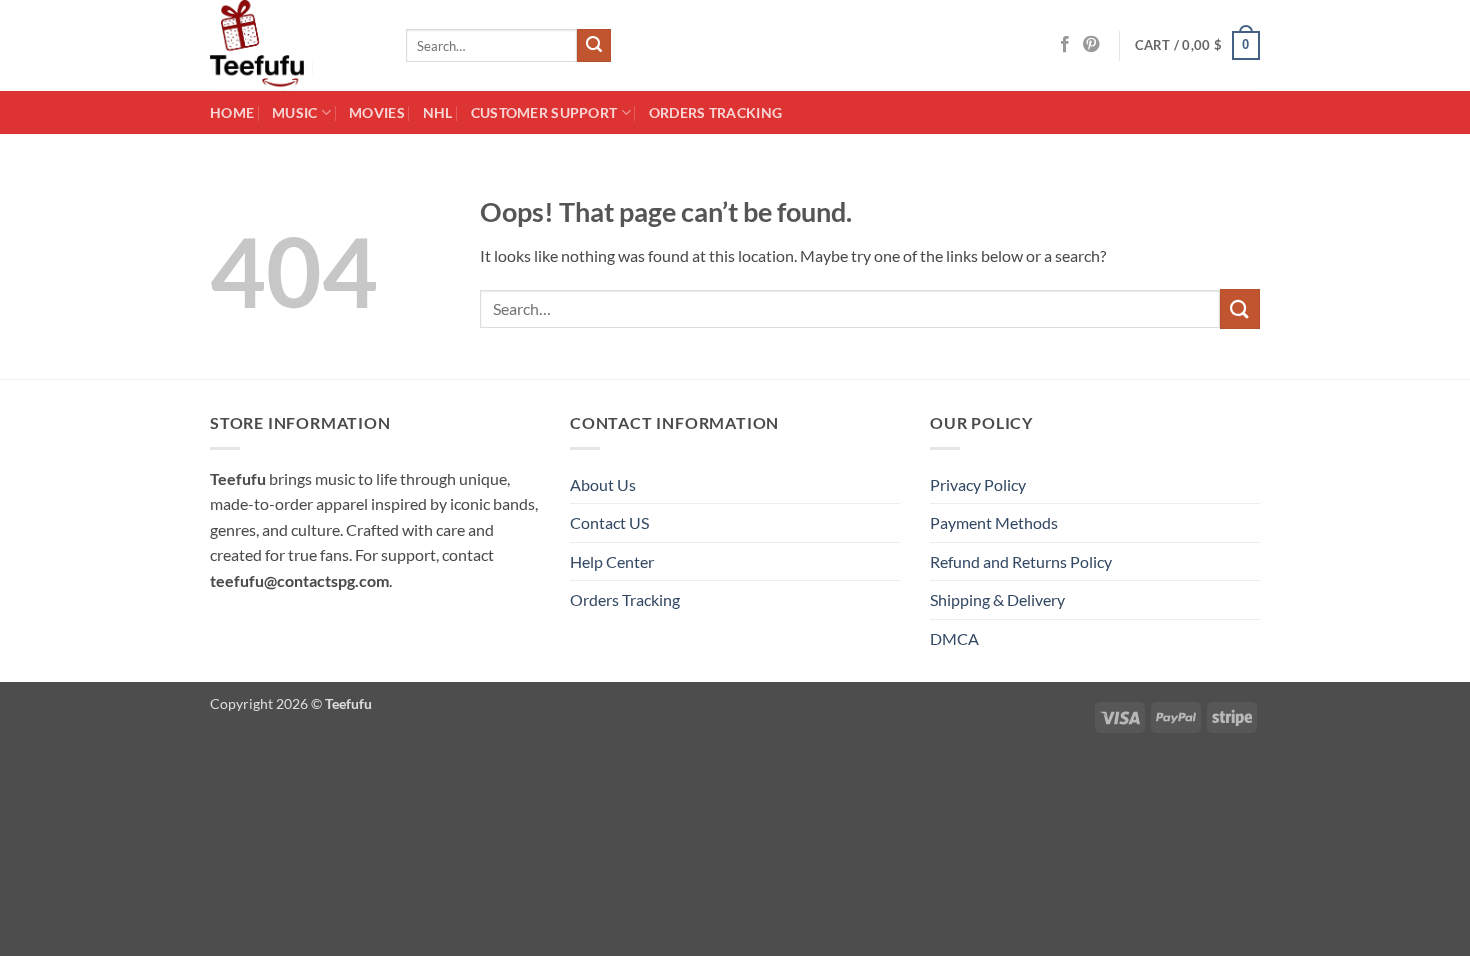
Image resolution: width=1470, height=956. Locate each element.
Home (232, 112)
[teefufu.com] (293, 45)
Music (294, 112)
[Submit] (594, 46)
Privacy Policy (978, 484)
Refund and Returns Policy (1021, 561)
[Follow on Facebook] (1065, 45)
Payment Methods (994, 522)
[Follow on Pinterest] (1091, 45)
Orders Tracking (715, 112)
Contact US (609, 522)
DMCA (954, 638)
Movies (377, 112)
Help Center (612, 561)
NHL (438, 112)
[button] (1198, 46)
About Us (603, 484)
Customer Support (544, 112)
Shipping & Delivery (997, 599)
